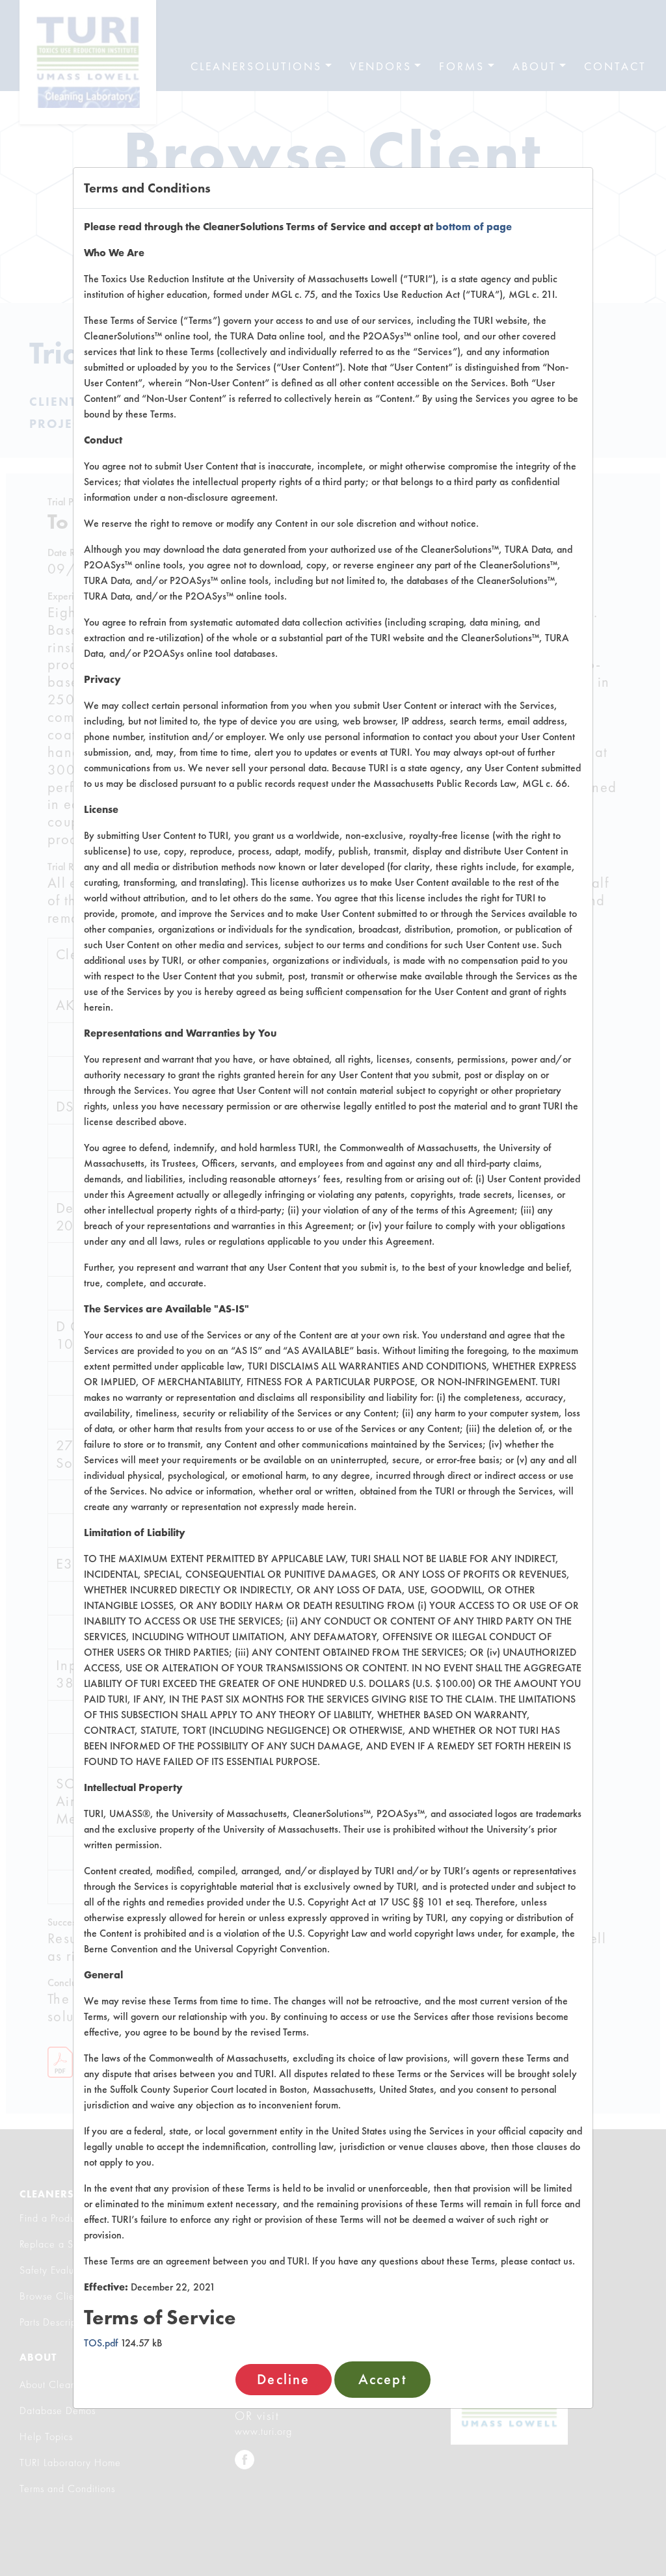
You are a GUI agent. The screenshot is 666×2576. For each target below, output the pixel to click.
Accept (382, 2379)
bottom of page (474, 227)
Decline (283, 2379)
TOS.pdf (101, 2343)
